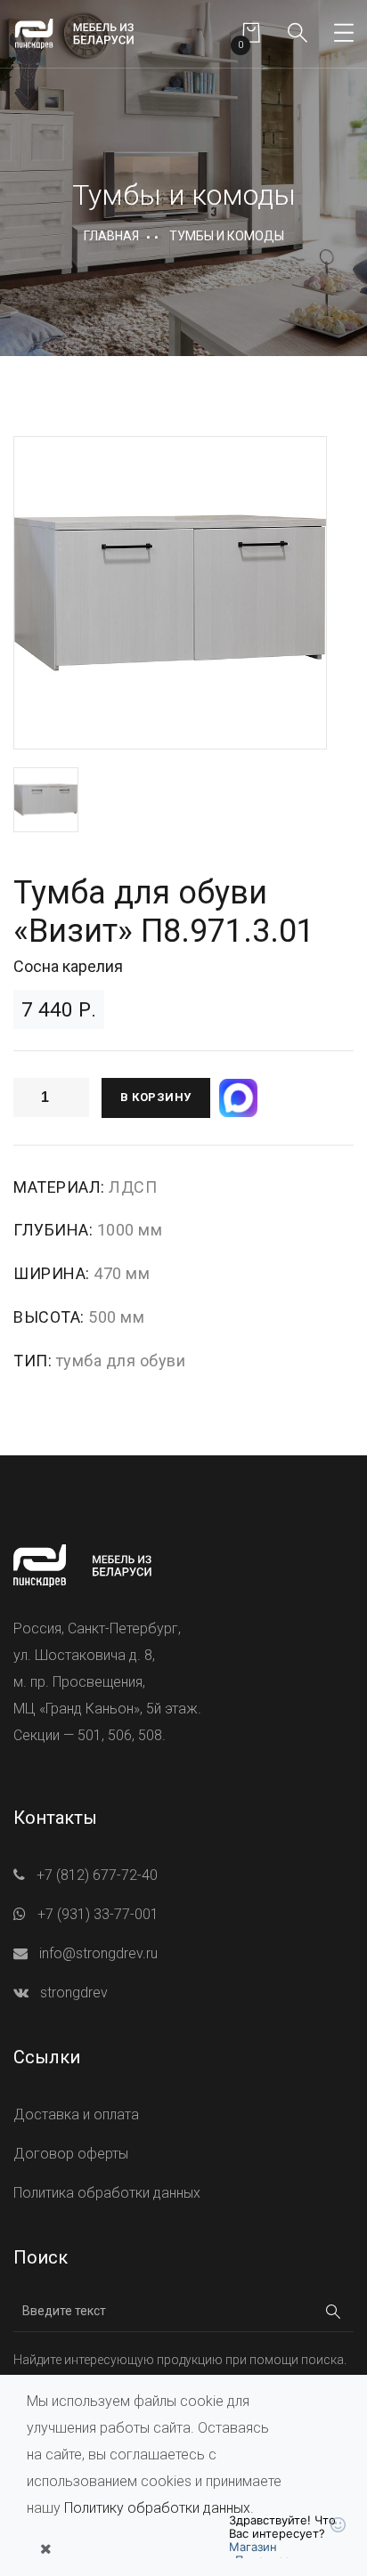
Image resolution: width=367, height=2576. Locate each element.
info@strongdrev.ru (98, 1953)
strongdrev (74, 1993)
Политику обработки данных (157, 2508)
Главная (111, 236)
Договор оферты (71, 2154)
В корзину (156, 1097)
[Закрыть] (45, 2549)
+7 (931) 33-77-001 (98, 1914)
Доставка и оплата (76, 2114)
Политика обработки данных (107, 2193)
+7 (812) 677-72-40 (97, 1875)
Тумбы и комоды (227, 236)
